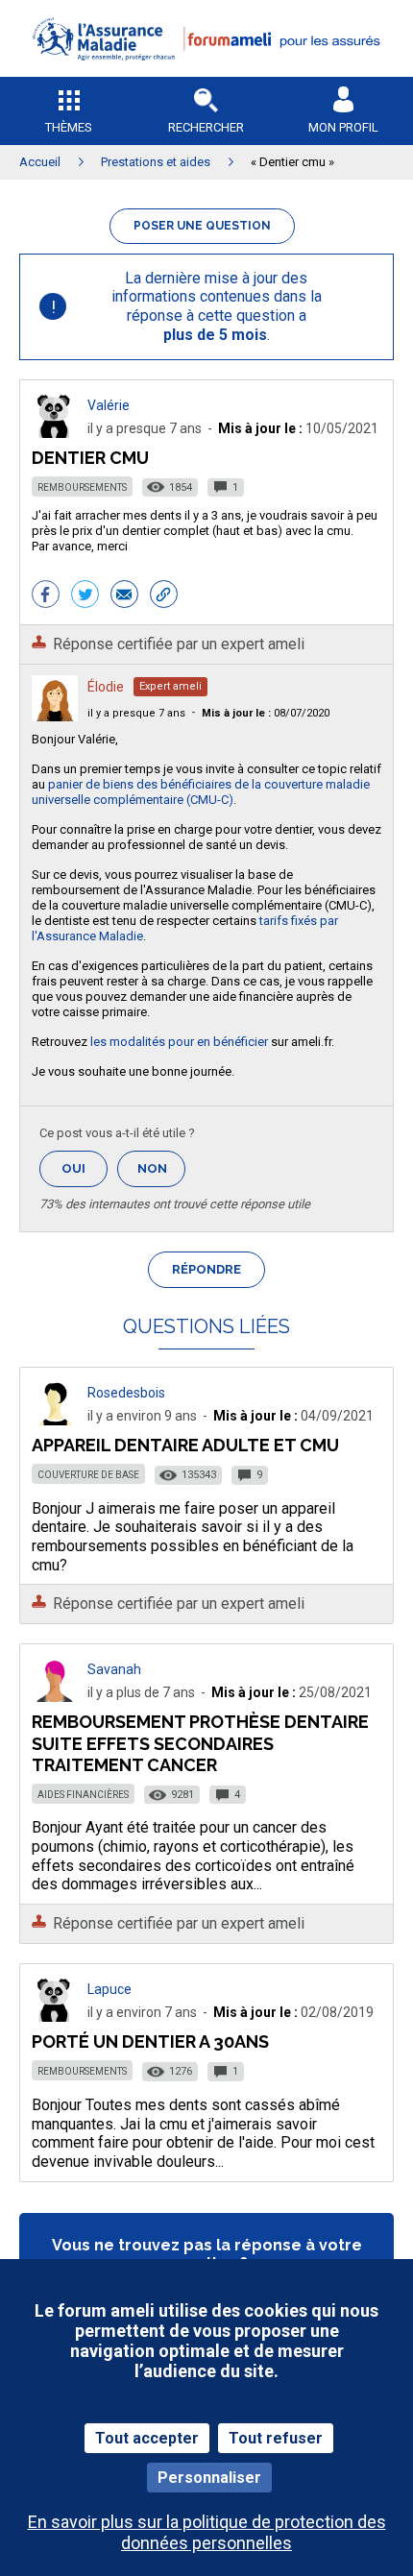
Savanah (114, 1669)
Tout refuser (276, 2438)
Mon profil (343, 127)
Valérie (109, 405)
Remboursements (82, 487)
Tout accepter (147, 2438)
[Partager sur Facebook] (46, 596)
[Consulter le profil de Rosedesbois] (55, 1420)
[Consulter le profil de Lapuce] (55, 2017)
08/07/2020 (266, 713)
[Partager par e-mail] (124, 596)
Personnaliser (209, 2478)
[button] (206, 73)
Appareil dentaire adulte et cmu (185, 1445)
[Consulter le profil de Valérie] (55, 433)
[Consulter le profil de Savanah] (55, 1697)
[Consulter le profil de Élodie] (55, 716)
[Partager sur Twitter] (85, 596)
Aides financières (83, 1795)
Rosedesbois (126, 1393)
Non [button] (161, 1174)
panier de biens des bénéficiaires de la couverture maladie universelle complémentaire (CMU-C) (201, 792)
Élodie (106, 687)
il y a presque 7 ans (136, 713)
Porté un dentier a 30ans (150, 2041)
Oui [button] (85, 1168)
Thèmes (69, 127)
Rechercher (206, 127)
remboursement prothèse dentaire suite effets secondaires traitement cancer (200, 1743)
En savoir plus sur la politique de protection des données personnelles (207, 2532)
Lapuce (109, 1989)
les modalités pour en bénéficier (179, 1042)
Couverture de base (88, 1475)
